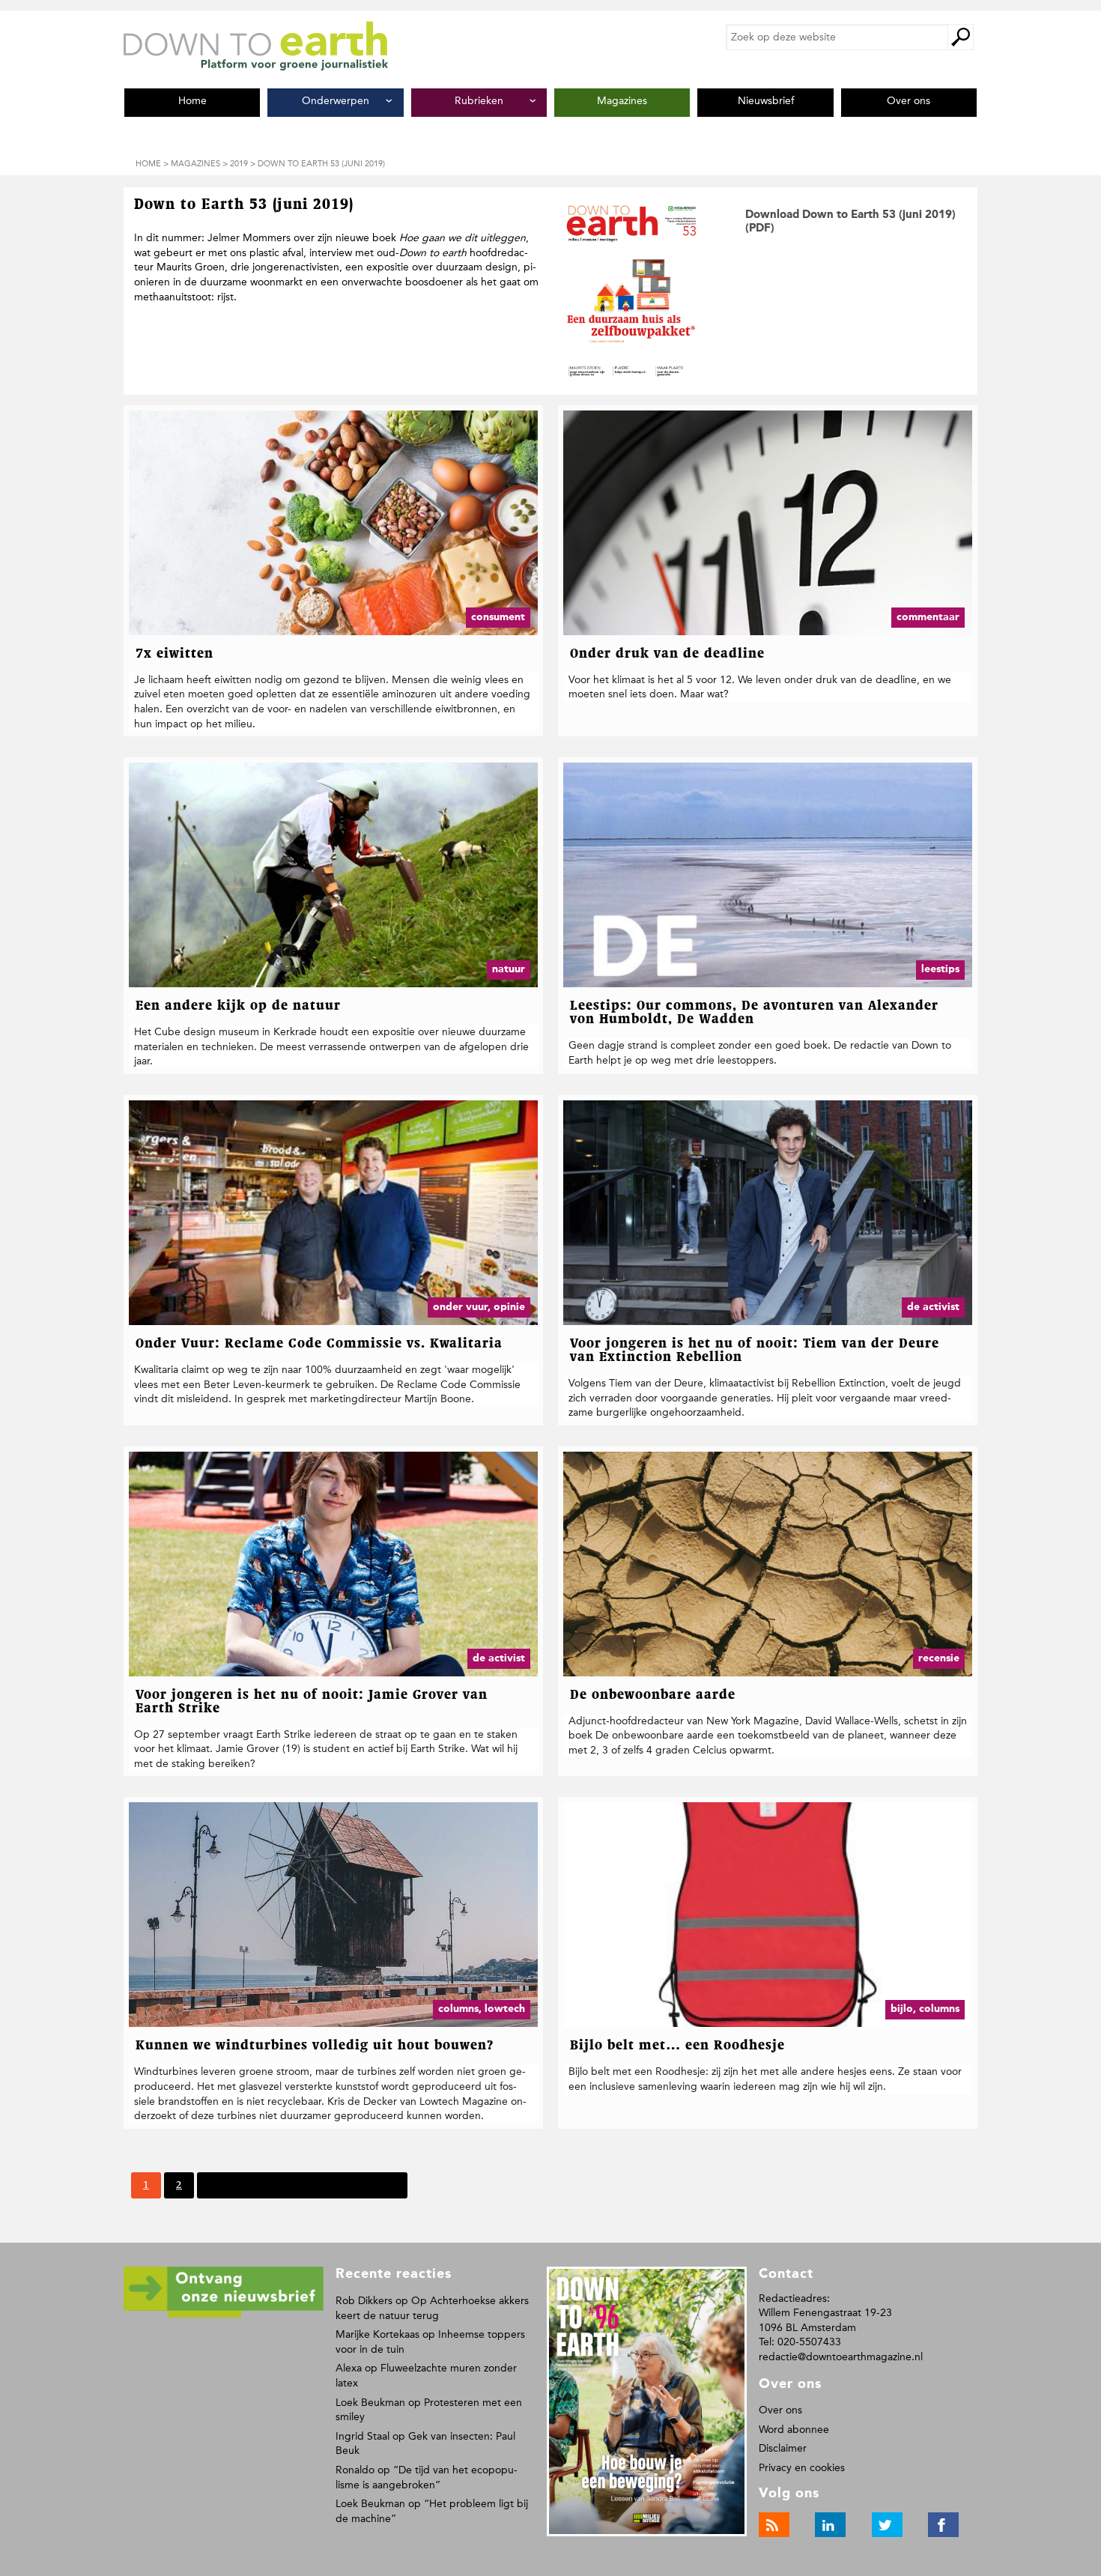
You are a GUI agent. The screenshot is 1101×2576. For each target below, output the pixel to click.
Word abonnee (794, 2430)
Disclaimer (783, 2448)
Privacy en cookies (802, 2468)
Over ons (780, 2410)
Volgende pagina (248, 2185)
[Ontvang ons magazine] (224, 2315)
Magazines (195, 164)
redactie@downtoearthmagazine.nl (841, 2357)
